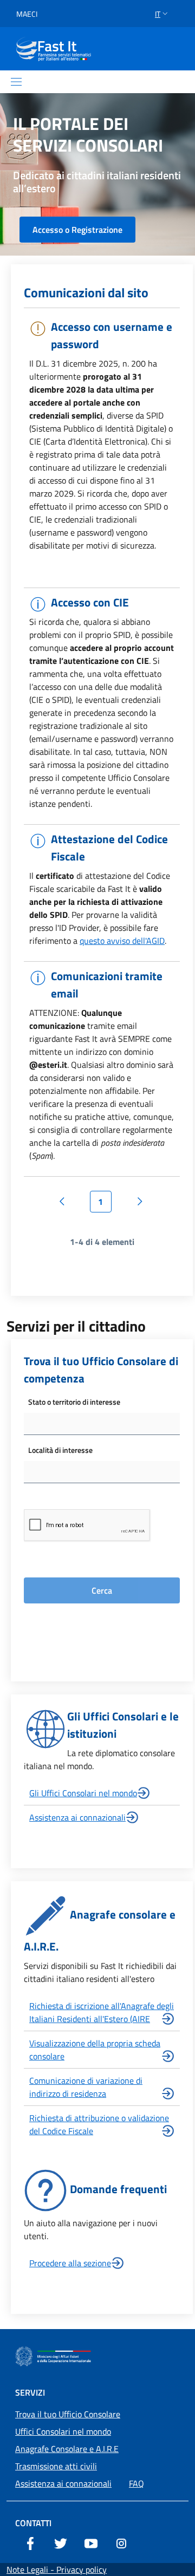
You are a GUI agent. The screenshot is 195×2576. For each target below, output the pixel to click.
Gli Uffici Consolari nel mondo (83, 1793)
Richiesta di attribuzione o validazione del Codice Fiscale (99, 2124)
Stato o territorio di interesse (74, 1402)
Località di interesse (60, 1450)
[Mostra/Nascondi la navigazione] (16, 82)
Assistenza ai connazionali (77, 1817)
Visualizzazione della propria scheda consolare (95, 2050)
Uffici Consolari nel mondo (63, 2431)
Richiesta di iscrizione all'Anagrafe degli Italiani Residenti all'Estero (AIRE (102, 2012)
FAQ (136, 2483)
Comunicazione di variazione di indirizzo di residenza (86, 2087)
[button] (162, 14)
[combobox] (102, 1424)
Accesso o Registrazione (77, 230)
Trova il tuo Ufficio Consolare (68, 2414)
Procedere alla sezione (70, 2263)
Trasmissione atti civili (56, 2466)
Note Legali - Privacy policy (57, 2570)
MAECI (27, 14)
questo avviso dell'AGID (122, 941)
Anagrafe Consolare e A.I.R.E (67, 2449)
